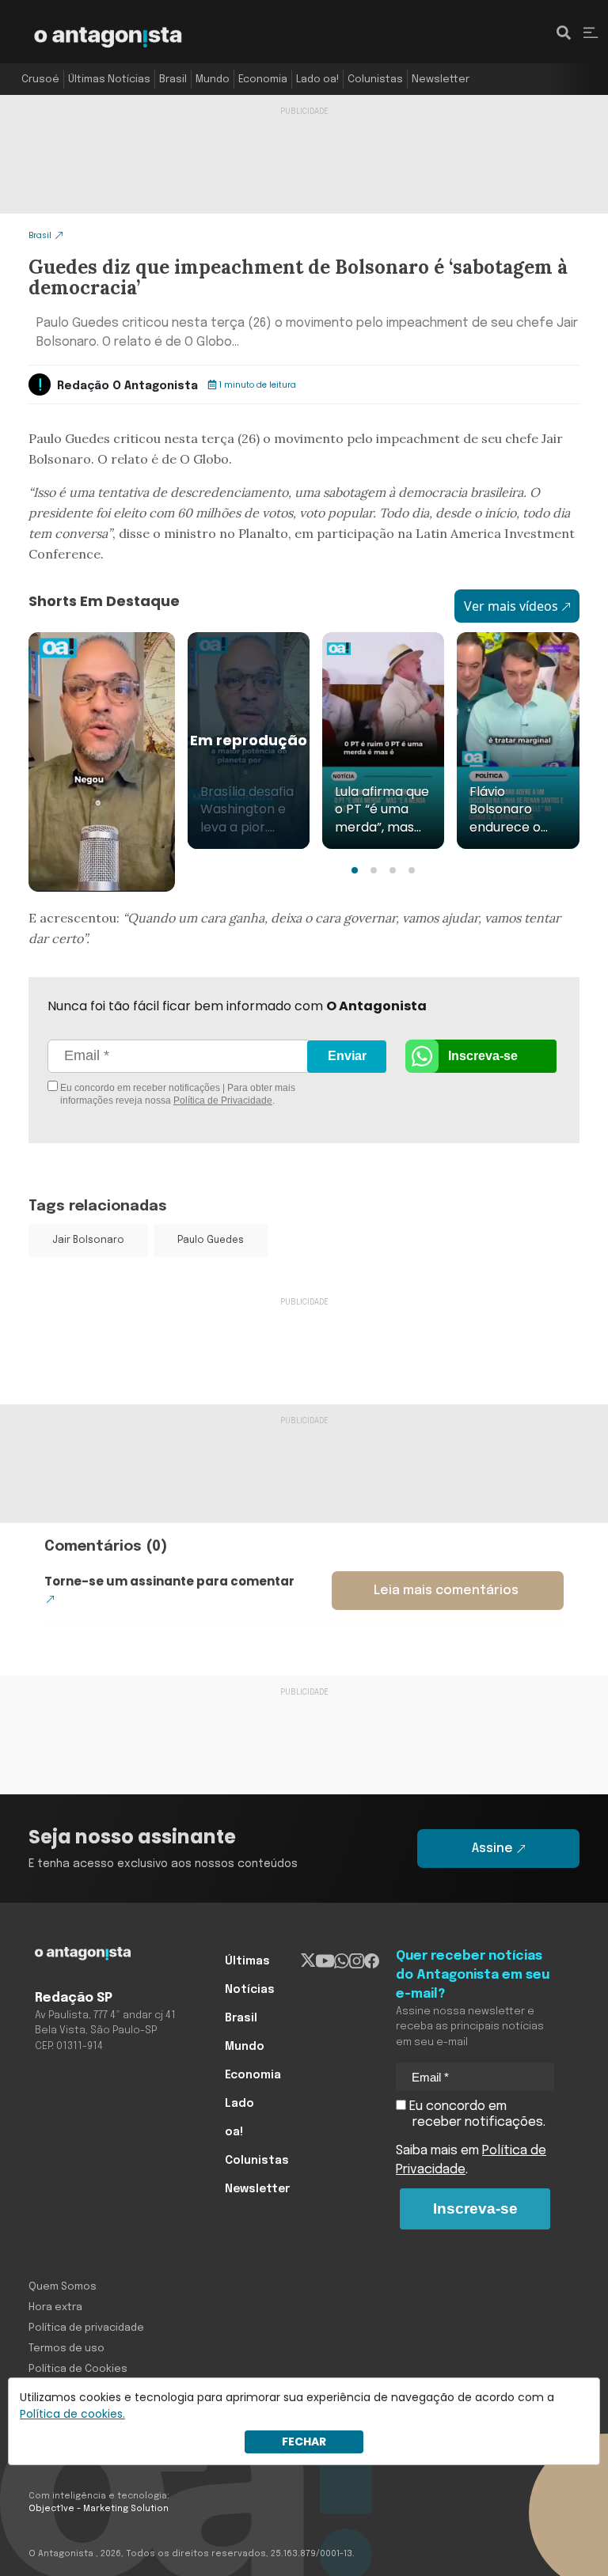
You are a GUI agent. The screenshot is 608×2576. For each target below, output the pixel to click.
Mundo (213, 80)
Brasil (173, 80)
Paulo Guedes (211, 1241)
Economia (263, 80)
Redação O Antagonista (127, 386)
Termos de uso (66, 2349)
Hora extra (55, 2307)
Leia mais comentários (446, 1591)
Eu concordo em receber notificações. (476, 2114)
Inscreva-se (483, 1056)
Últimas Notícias (109, 80)
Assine (492, 1849)
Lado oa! (317, 80)
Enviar (347, 1056)
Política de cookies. (72, 2414)
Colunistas (375, 80)
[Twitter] (308, 1961)
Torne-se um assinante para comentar (169, 1581)
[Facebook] (372, 1961)
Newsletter (441, 80)
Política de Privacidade (223, 1100)
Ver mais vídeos (511, 606)
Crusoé (40, 80)
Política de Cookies (78, 2369)
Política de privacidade (86, 2328)
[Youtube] (325, 1961)
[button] (355, 870)
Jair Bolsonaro (88, 1241)
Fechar (304, 2442)
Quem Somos (63, 2287)
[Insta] (357, 1961)
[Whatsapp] (342, 1961)
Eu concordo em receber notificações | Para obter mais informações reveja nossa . (177, 1094)
